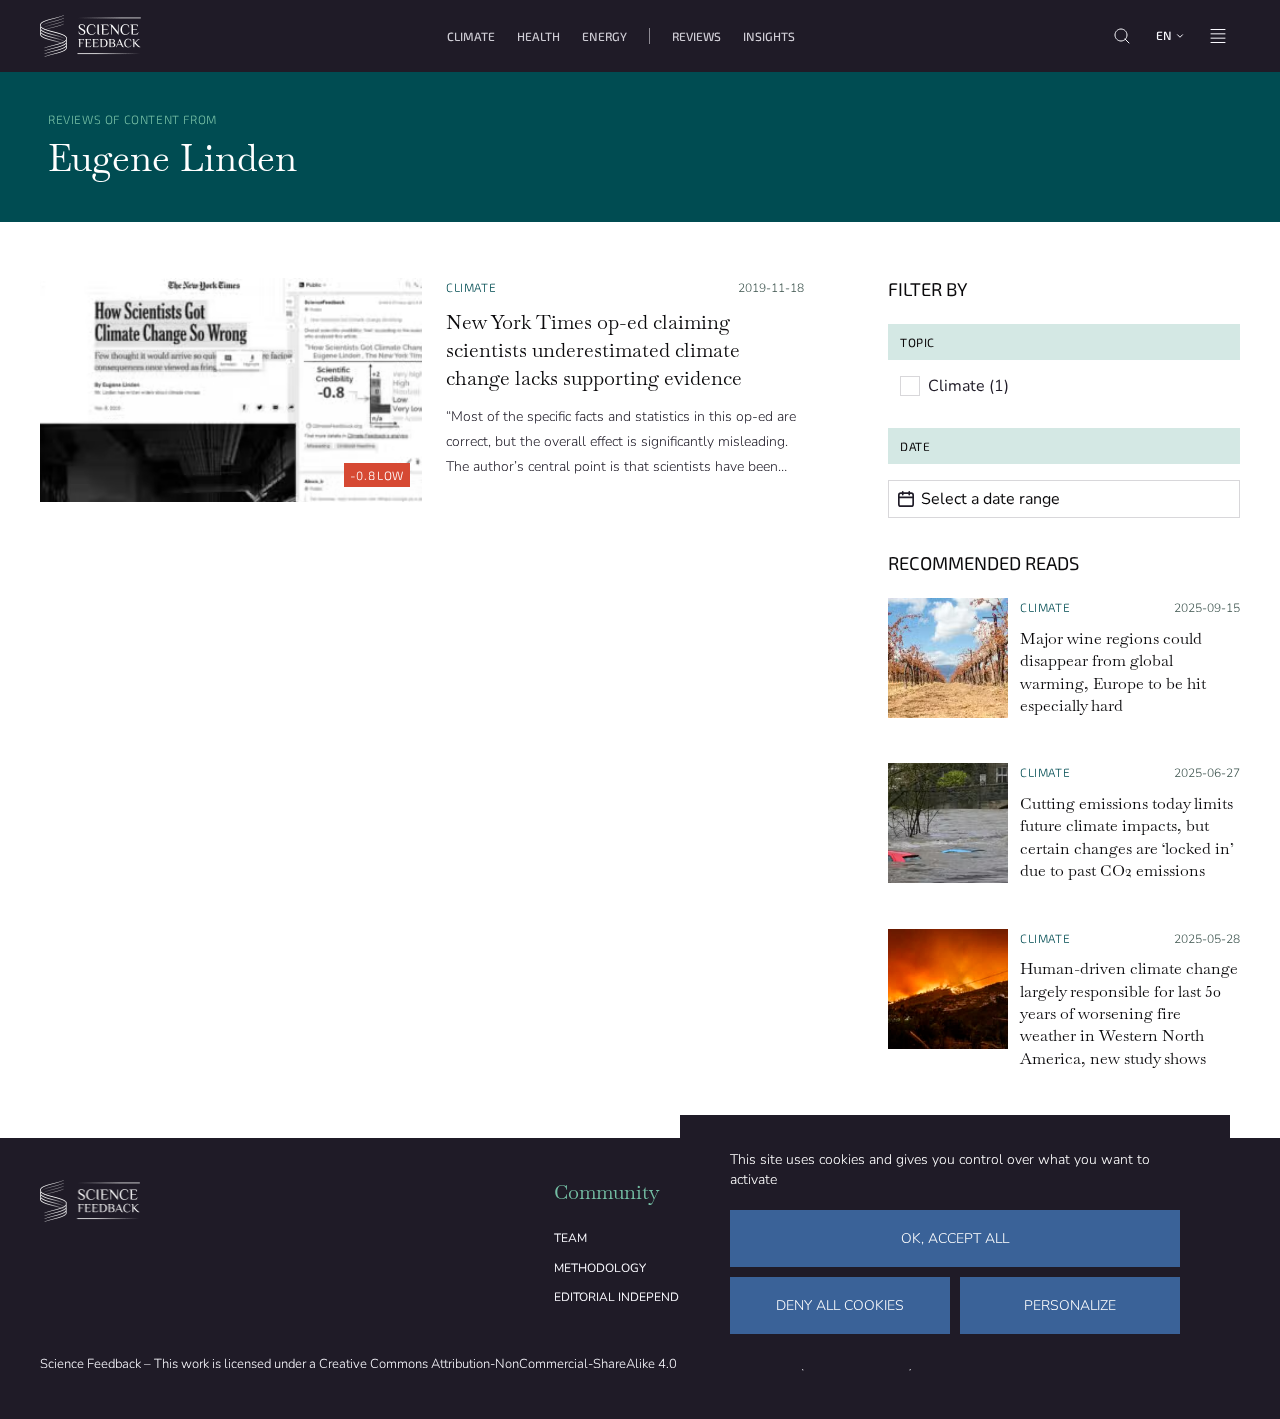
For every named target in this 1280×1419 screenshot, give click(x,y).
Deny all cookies (840, 1305)
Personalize (1070, 1305)
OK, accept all (955, 1238)
